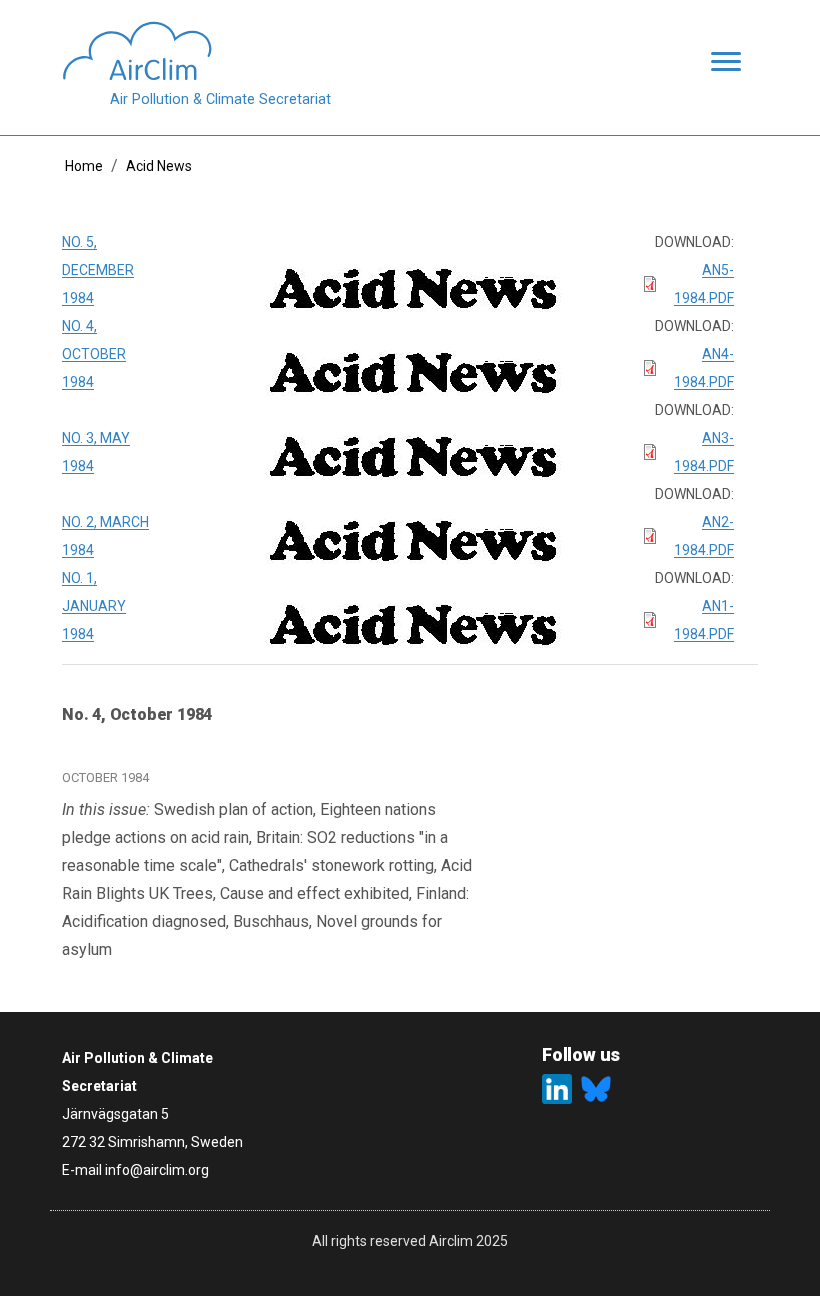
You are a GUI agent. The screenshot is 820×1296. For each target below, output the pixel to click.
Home (84, 166)
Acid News (159, 166)
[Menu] (720, 63)
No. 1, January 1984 (94, 606)
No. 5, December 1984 (98, 270)
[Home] (196, 51)
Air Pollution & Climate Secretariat (220, 99)
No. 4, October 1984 (94, 354)
